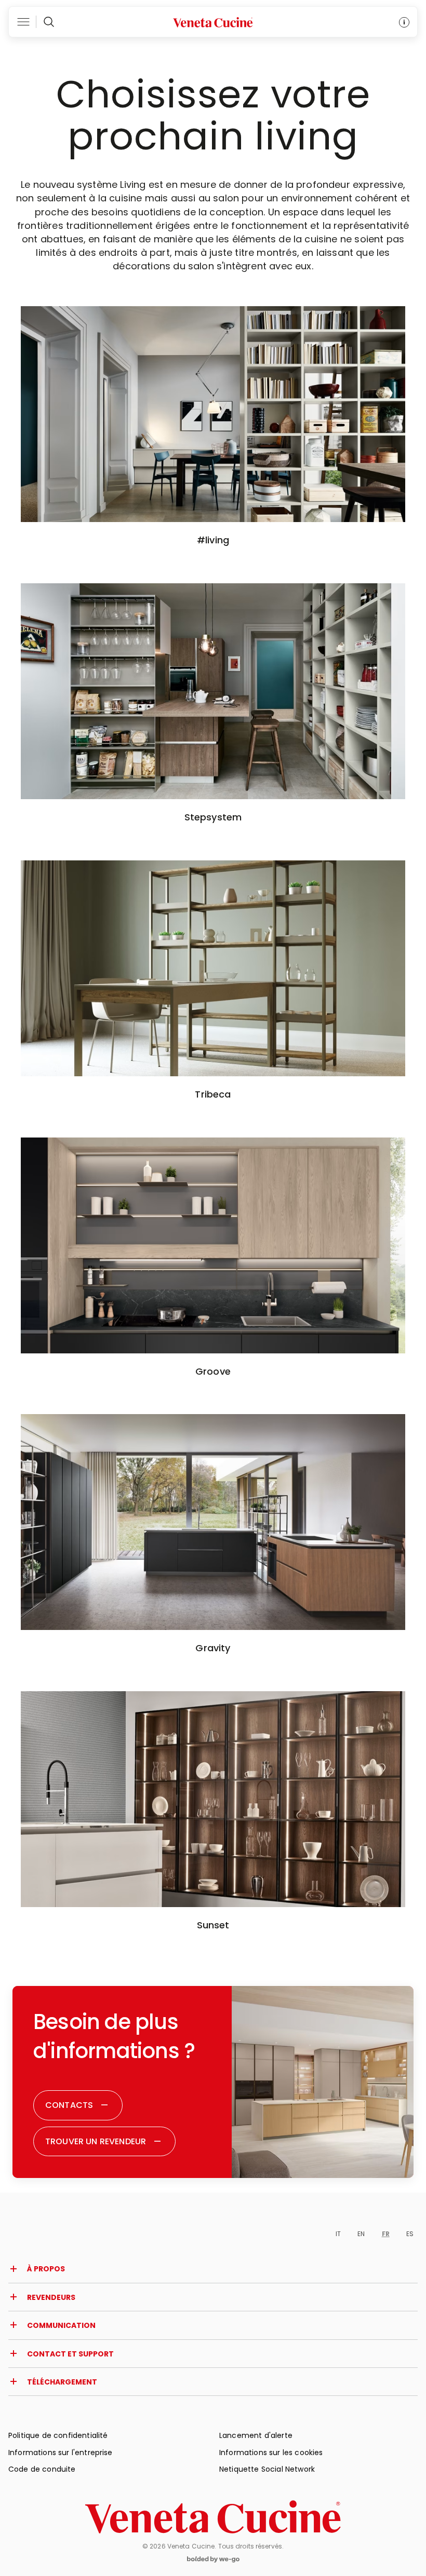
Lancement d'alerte (256, 2435)
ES (410, 2234)
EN (361, 2234)
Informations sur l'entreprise (61, 2452)
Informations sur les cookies (271, 2452)
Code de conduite (42, 2469)
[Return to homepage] (213, 2517)
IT (338, 2234)
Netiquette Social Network (267, 2469)
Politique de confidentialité (58, 2435)
